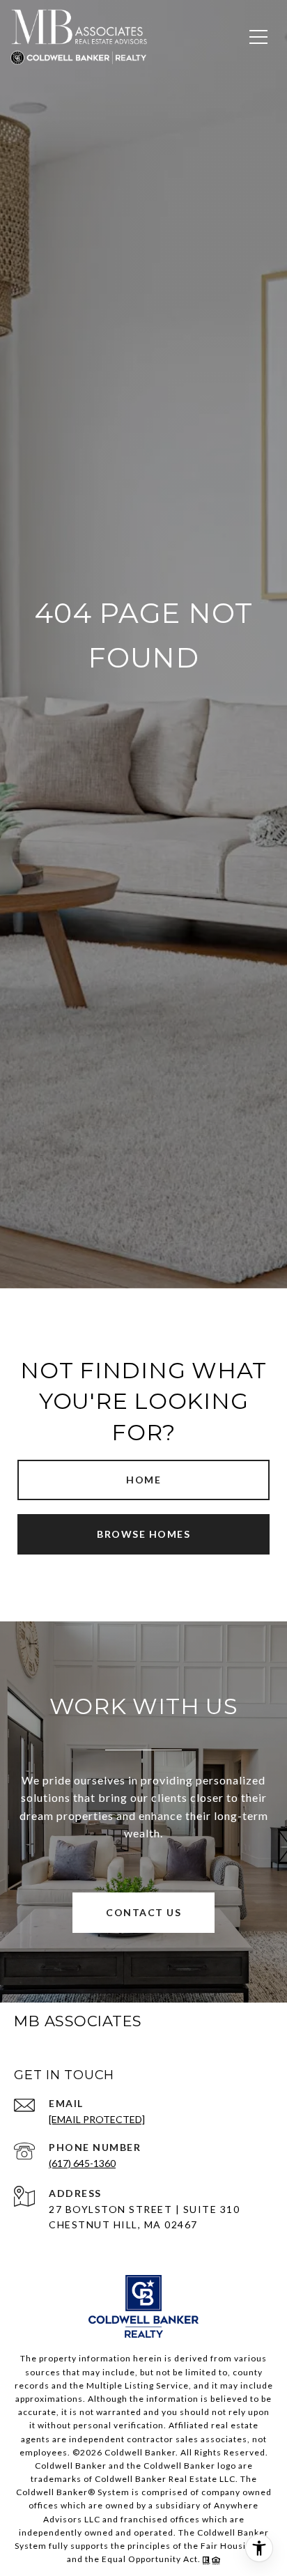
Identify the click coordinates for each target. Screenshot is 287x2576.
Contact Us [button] (143, 1912)
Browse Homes (143, 1534)
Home (143, 1480)
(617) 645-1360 (82, 2163)
